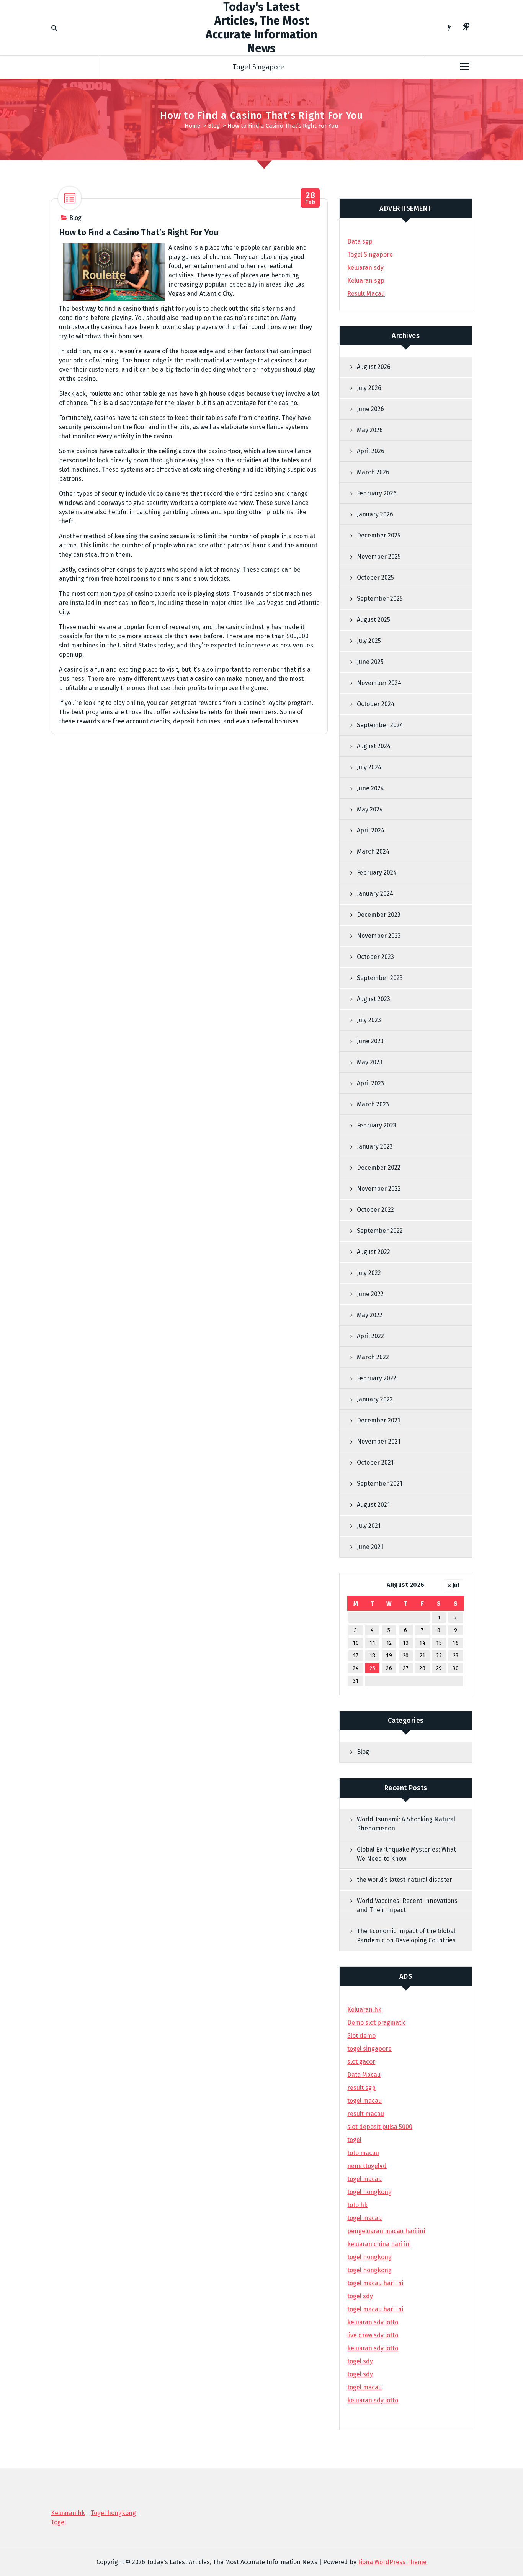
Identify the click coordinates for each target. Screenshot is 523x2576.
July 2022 (369, 1273)
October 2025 (375, 578)
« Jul (453, 1585)
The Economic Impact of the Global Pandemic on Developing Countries (406, 1936)
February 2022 (377, 1378)
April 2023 (370, 1083)
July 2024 (369, 767)
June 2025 (370, 662)
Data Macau (364, 2075)
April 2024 (371, 830)
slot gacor (361, 2062)
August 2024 (374, 746)
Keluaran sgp (366, 281)
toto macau (363, 2153)
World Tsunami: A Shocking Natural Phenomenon (406, 1824)
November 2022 (379, 1189)
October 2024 (376, 704)
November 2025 (379, 556)
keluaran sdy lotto (373, 2400)
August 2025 (373, 620)
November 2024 (379, 683)
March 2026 (373, 472)
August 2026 (374, 367)
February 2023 (377, 1125)
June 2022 (370, 1294)
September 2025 (380, 599)
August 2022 (373, 1252)
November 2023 (379, 936)
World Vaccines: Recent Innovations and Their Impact (407, 1905)
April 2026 (371, 451)
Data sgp (360, 242)
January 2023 (375, 1146)
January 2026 (375, 514)
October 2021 (375, 1463)
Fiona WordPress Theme (392, 2562)
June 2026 (370, 409)
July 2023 (369, 1020)
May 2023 (370, 1062)
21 (422, 1656)
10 (356, 1643)
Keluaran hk (364, 2010)
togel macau (364, 2387)
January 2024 (375, 894)
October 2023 (375, 957)
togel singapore (369, 2049)
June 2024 (370, 788)
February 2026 (377, 493)
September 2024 (380, 725)
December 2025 (379, 535)
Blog (214, 126)
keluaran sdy (365, 268)
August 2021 (373, 1505)
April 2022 (370, 1336)
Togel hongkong (113, 2513)
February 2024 (377, 873)
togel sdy (360, 2361)
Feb (310, 198)
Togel (58, 2522)
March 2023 (373, 1104)
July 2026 (369, 388)
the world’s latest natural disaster (405, 1880)
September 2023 (380, 978)
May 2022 (370, 1315)
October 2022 (375, 1210)
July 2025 (369, 641)
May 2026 (370, 430)
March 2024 (373, 851)
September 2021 (380, 1484)
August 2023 (373, 999)
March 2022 (373, 1357)
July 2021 (369, 1526)
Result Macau (366, 294)
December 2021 (378, 1420)
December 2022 (379, 1168)
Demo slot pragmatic (377, 2023)
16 (456, 1643)
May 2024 (370, 809)
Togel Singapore (258, 67)
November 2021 (379, 1441)
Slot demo (361, 2036)
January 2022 (375, 1399)
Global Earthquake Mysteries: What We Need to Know (406, 1854)
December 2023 (379, 915)
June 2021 (370, 1547)
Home (192, 126)
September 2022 (380, 1231)
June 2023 (370, 1041)
